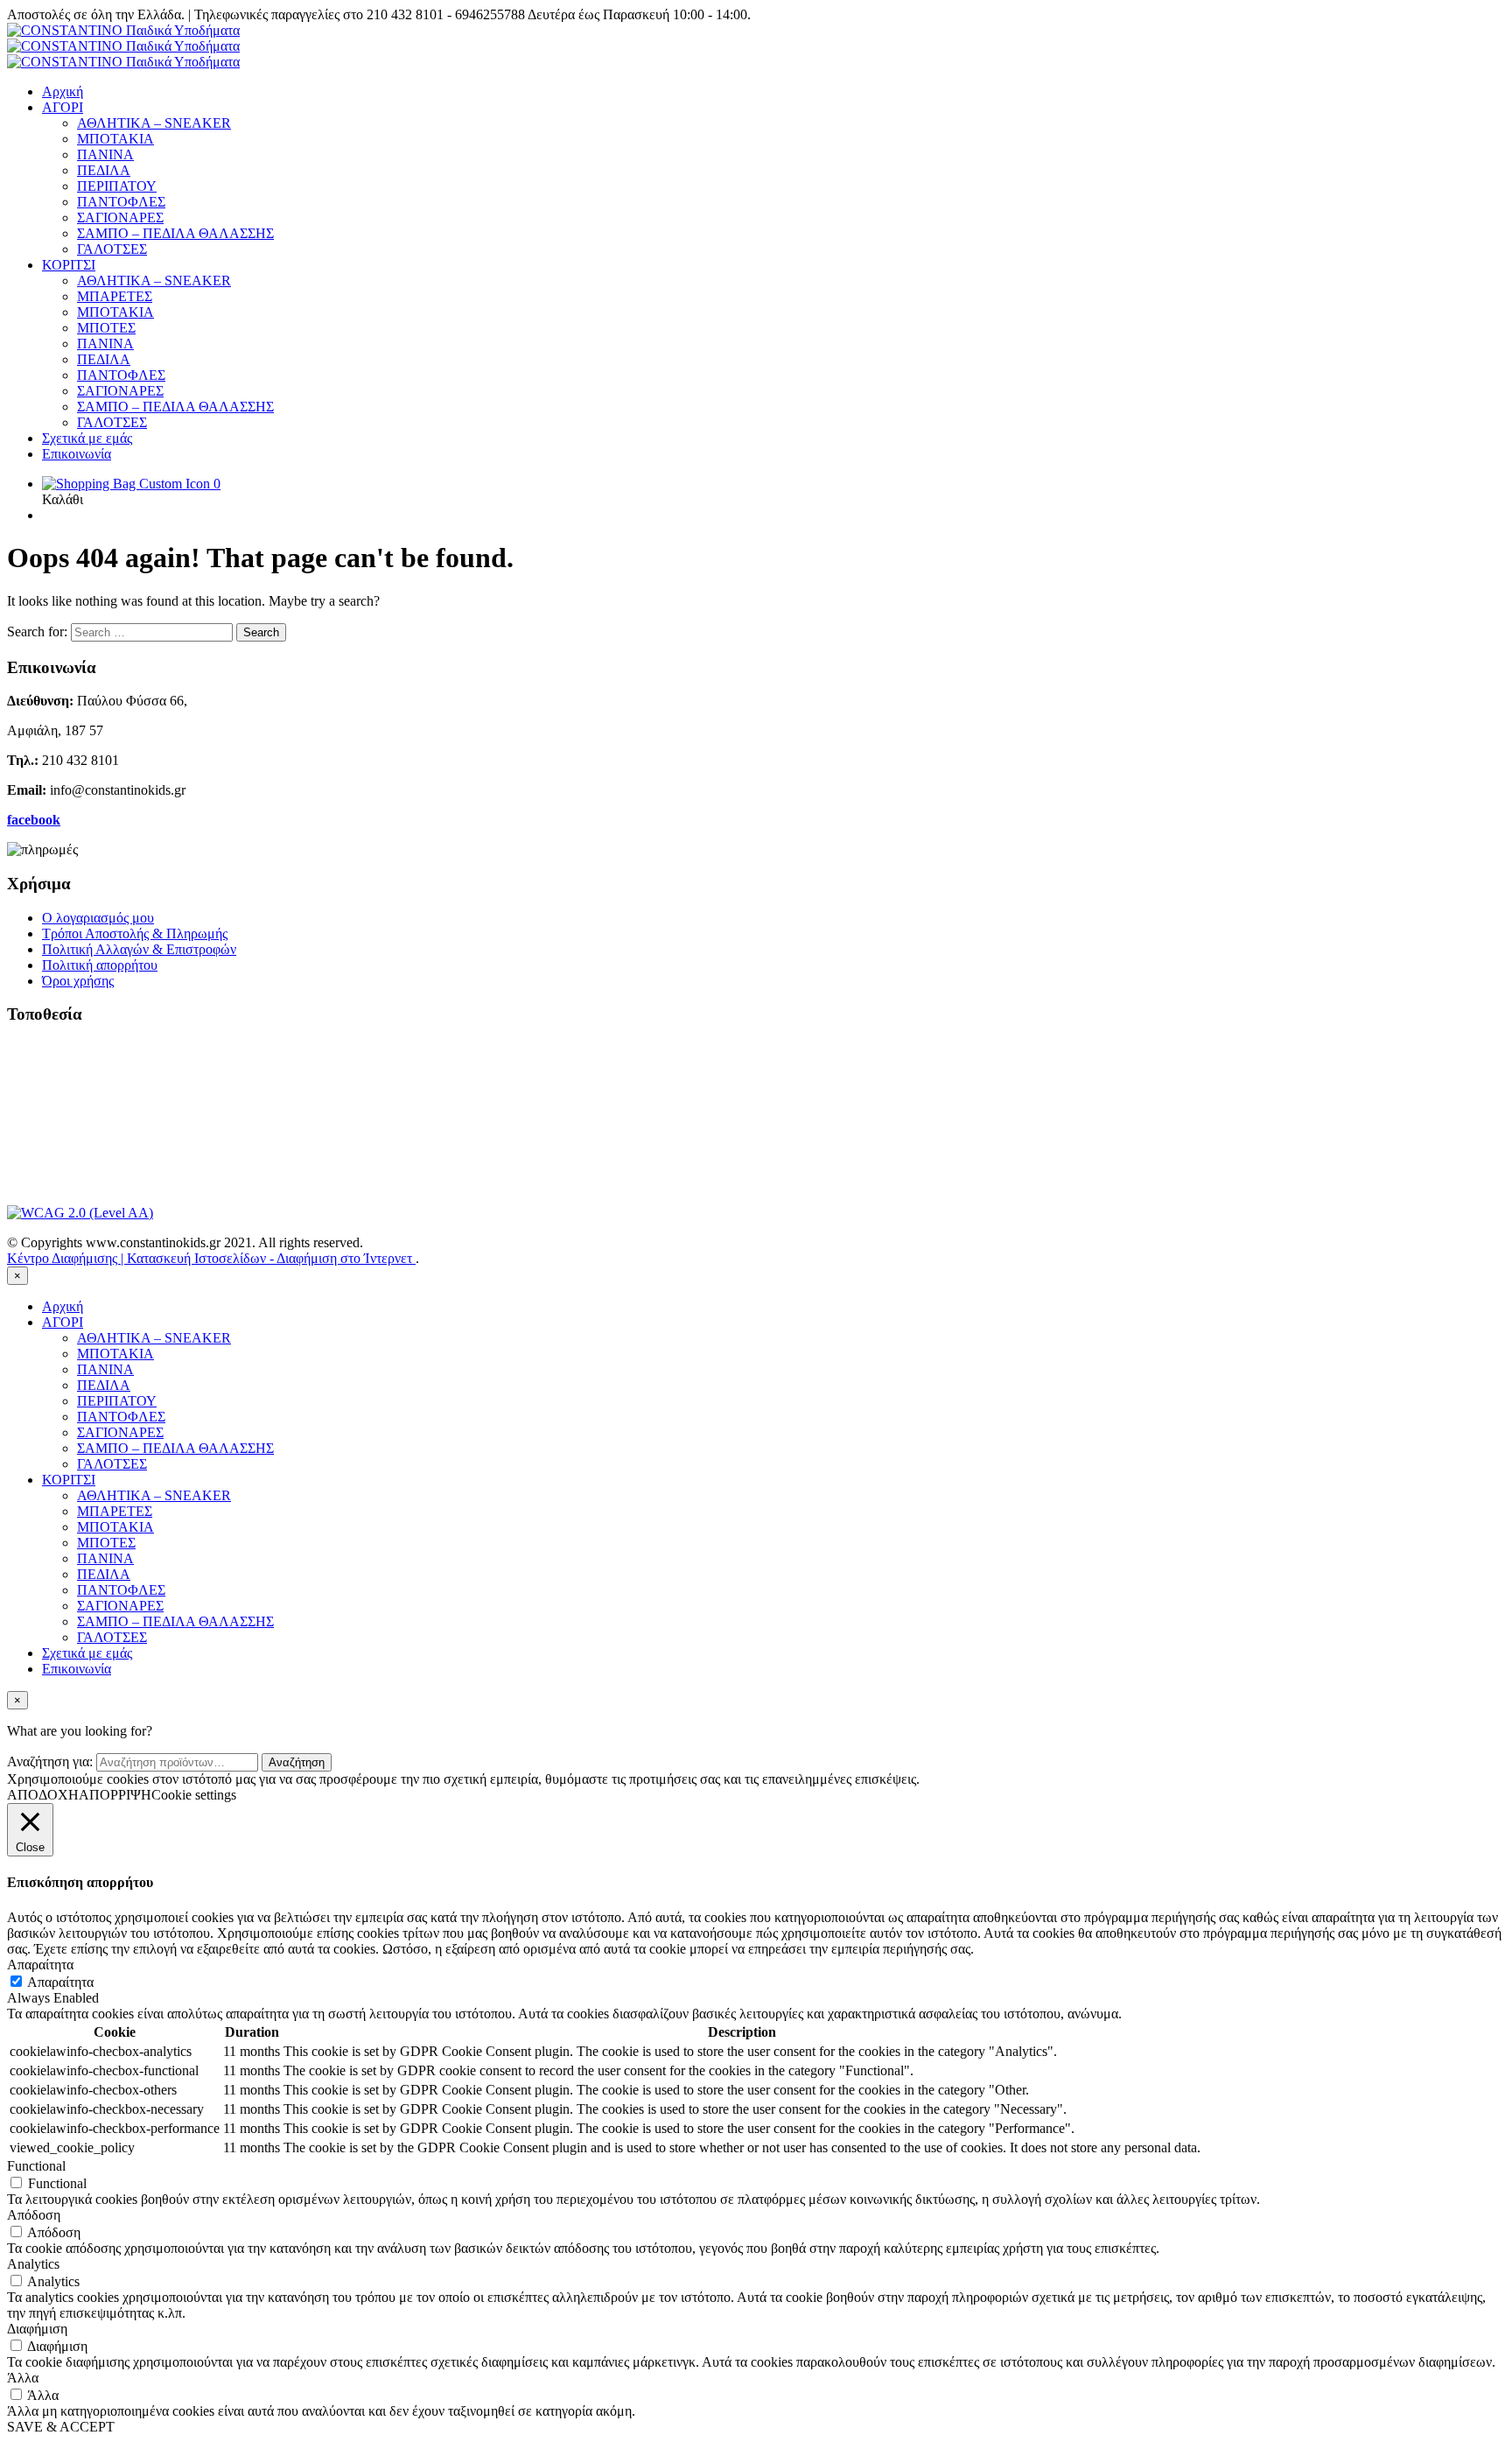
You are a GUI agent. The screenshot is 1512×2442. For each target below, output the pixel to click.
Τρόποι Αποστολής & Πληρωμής (135, 933)
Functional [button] (36, 2166)
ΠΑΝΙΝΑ (105, 154)
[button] (131, 484)
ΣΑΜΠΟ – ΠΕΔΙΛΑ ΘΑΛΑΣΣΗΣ (175, 233)
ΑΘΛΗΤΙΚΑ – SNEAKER (154, 123)
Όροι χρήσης (78, 981)
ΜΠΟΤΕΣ (106, 328)
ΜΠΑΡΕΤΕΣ (115, 296)
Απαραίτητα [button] (40, 1965)
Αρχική (63, 91)
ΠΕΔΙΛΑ (104, 170)
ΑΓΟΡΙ (63, 107)
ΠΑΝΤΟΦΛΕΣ (121, 202)
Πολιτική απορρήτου (100, 965)
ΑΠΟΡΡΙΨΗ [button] (115, 1795)
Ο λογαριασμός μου (98, 918)
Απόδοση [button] (34, 2215)
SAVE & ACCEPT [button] (61, 2427)
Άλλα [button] (23, 2378)
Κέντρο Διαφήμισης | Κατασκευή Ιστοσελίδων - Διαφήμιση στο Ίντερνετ (211, 1258)
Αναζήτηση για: (50, 1761)
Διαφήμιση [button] (37, 2329)
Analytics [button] (33, 2264)
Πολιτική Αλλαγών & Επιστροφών (139, 949)
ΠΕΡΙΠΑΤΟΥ (117, 186)
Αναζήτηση (297, 1762)
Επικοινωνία (77, 454)
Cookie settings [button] (194, 1795)
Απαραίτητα (60, 1982)
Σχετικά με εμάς (87, 438)
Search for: (37, 632)
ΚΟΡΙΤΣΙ (69, 265)
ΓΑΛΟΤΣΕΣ (112, 249)
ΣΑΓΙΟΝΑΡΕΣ (120, 218)
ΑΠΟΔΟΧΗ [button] (43, 1795)
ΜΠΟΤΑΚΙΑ (115, 139)
